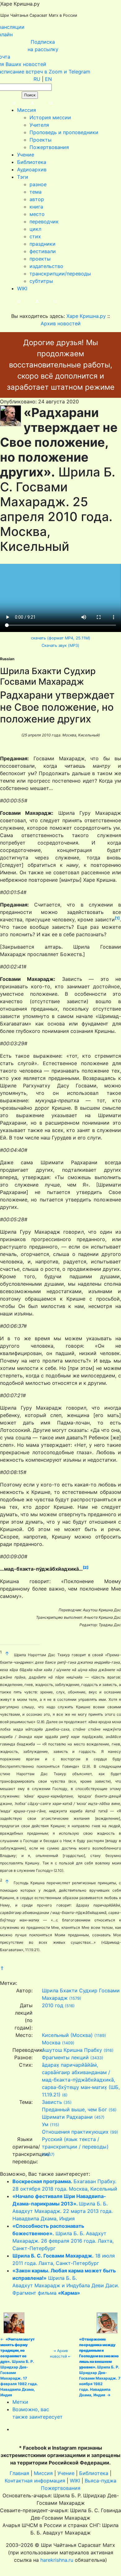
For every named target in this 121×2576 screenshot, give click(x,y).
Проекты (40, 140)
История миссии (50, 117)
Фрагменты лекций (65, 2057)
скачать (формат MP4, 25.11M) (61, 638)
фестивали (43, 251)
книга (36, 207)
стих (35, 236)
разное (38, 184)
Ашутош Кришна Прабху (72, 2050)
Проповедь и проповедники (64, 132)
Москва (51, 2043)
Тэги (23, 177)
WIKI (22, 288)
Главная (19, 2473)
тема (36, 192)
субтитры (41, 281)
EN (48, 79)
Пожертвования (49, 147)
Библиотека (32, 162)
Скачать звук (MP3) (60, 645)
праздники (43, 244)
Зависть (52, 2102)
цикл (35, 229)
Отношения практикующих (75, 2132)
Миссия (27, 110)
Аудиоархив (32, 169)
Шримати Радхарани (67, 2117)
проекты (40, 259)
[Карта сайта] (26, 103)
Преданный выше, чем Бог (74, 2109)
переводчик (44, 222)
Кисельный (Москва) (67, 2035)
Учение (26, 155)
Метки (20, 2402)
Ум (45, 2124)
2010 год (53, 2005)
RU (37, 79)
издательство (46, 266)
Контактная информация (35, 2481)
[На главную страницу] (8, 103)
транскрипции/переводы (60, 274)
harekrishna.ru (57, 2560)
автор (37, 199)
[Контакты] (44, 103)
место (37, 214)
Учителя (39, 125)
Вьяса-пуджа (101, 2481)
